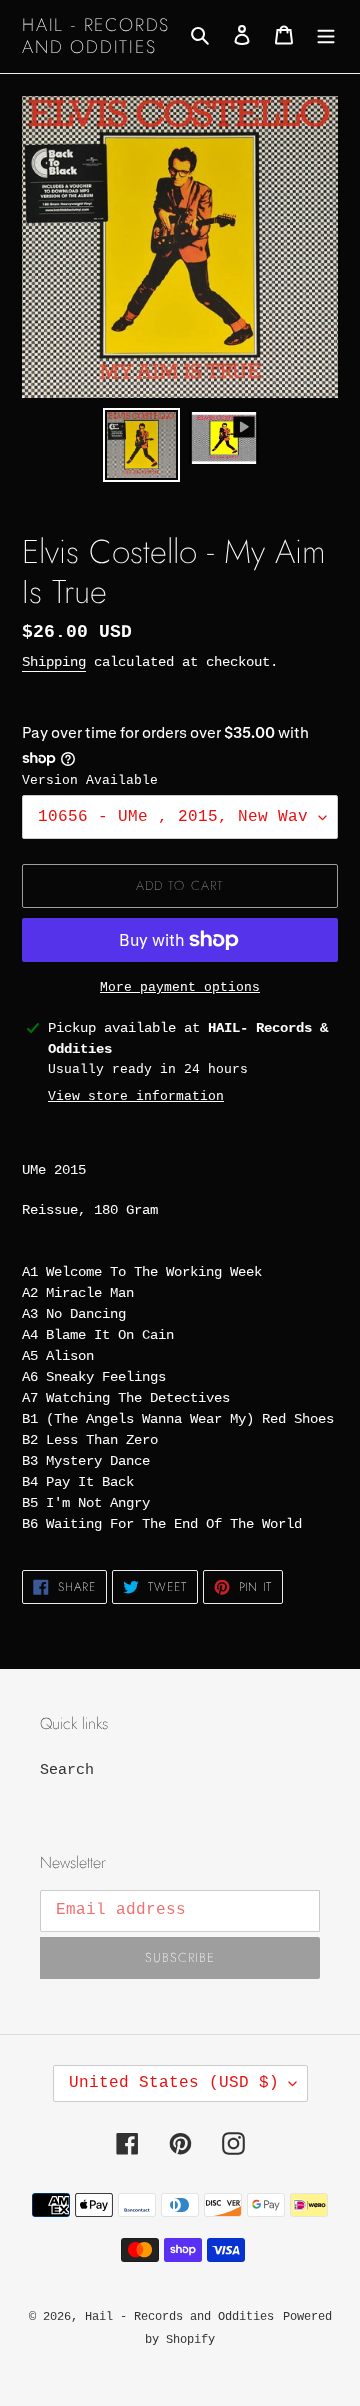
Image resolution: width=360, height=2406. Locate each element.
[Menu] (326, 36)
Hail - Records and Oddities (96, 36)
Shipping (54, 662)
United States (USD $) (174, 2083)
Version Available (90, 780)
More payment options (180, 987)
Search (67, 1770)
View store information (136, 1096)
